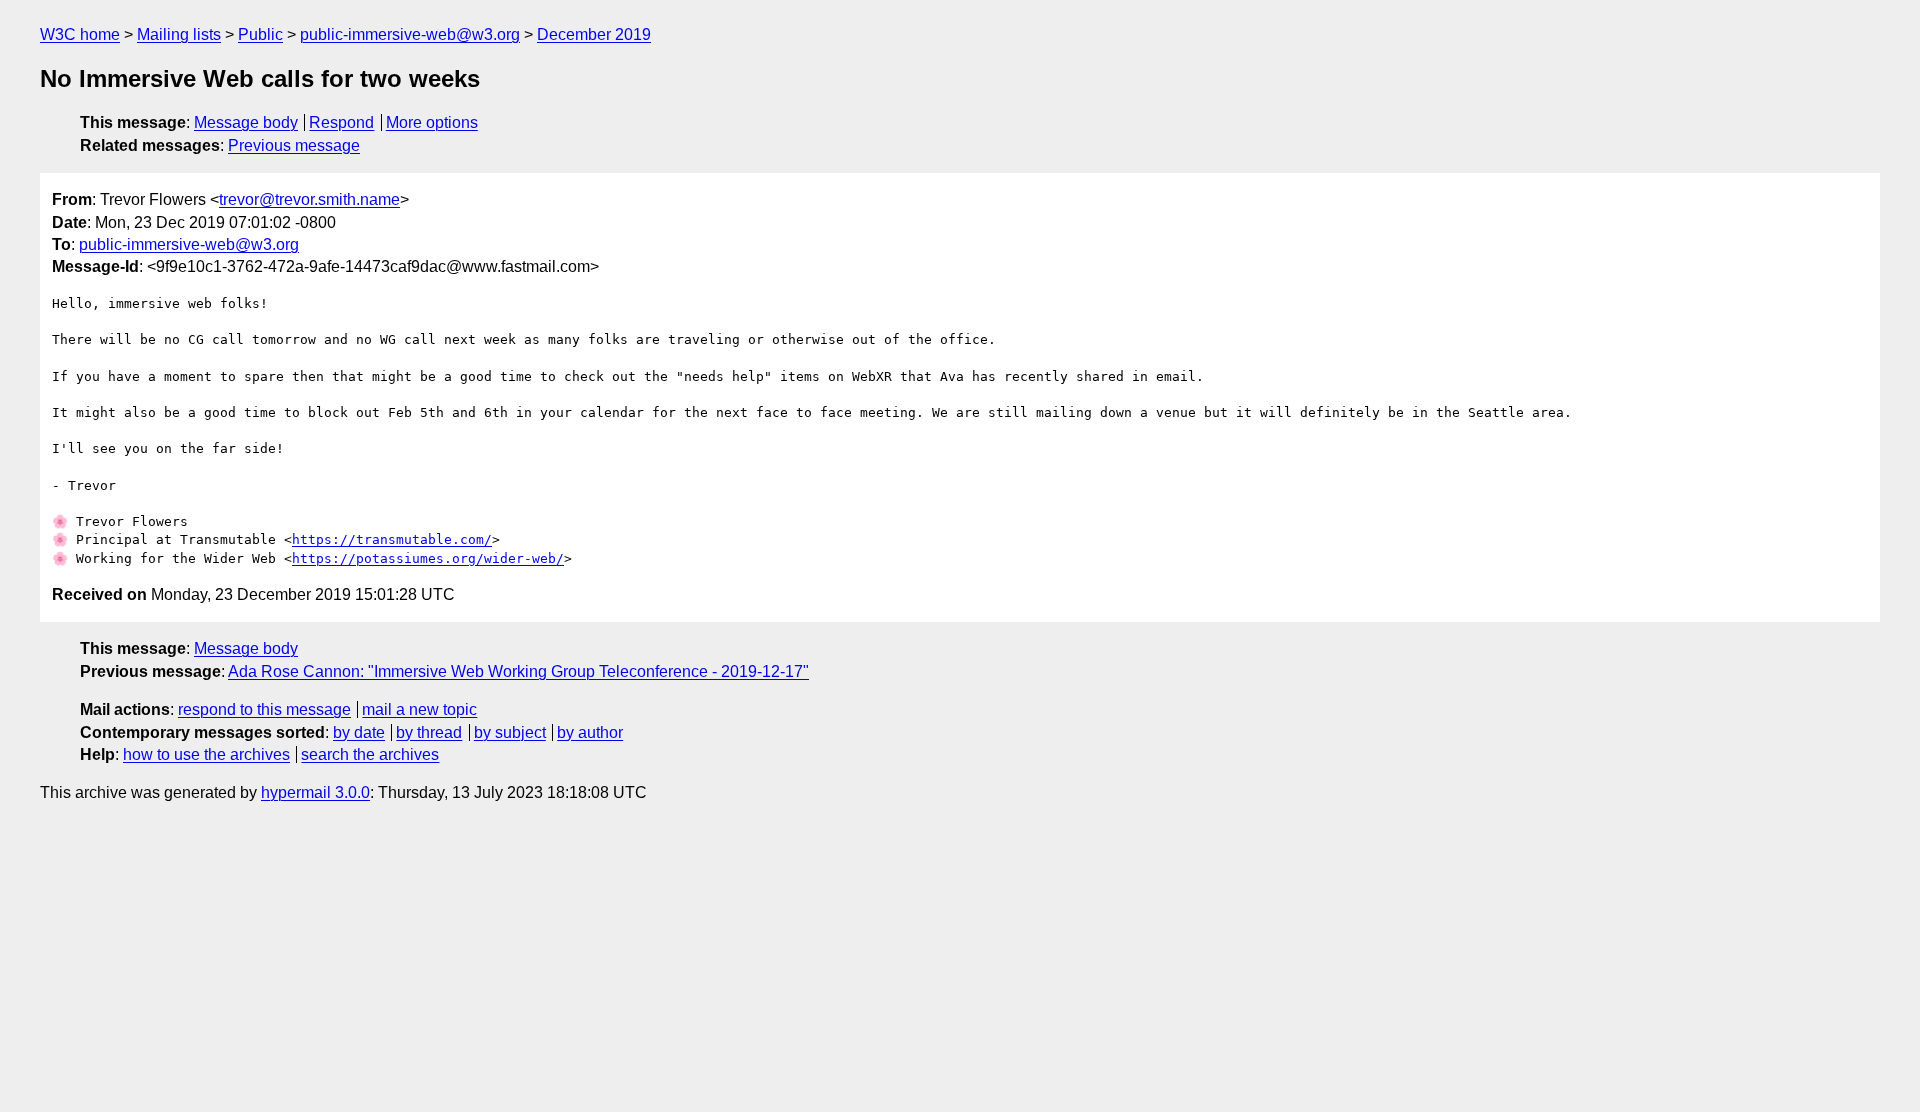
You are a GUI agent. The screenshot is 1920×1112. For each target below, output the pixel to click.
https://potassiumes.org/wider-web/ (428, 558)
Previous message (294, 145)
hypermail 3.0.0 (315, 792)
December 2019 (594, 34)
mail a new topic (419, 709)
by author (590, 732)
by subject (510, 732)
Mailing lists (179, 34)
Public (260, 34)
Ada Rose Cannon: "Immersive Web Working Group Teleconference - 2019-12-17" (518, 671)
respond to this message (264, 709)
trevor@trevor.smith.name (309, 199)
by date (359, 732)
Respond (341, 122)
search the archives (370, 754)
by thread (429, 732)
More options (432, 122)
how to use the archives (206, 754)
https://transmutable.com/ (392, 539)
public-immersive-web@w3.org (410, 34)
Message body (246, 122)
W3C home (80, 34)
